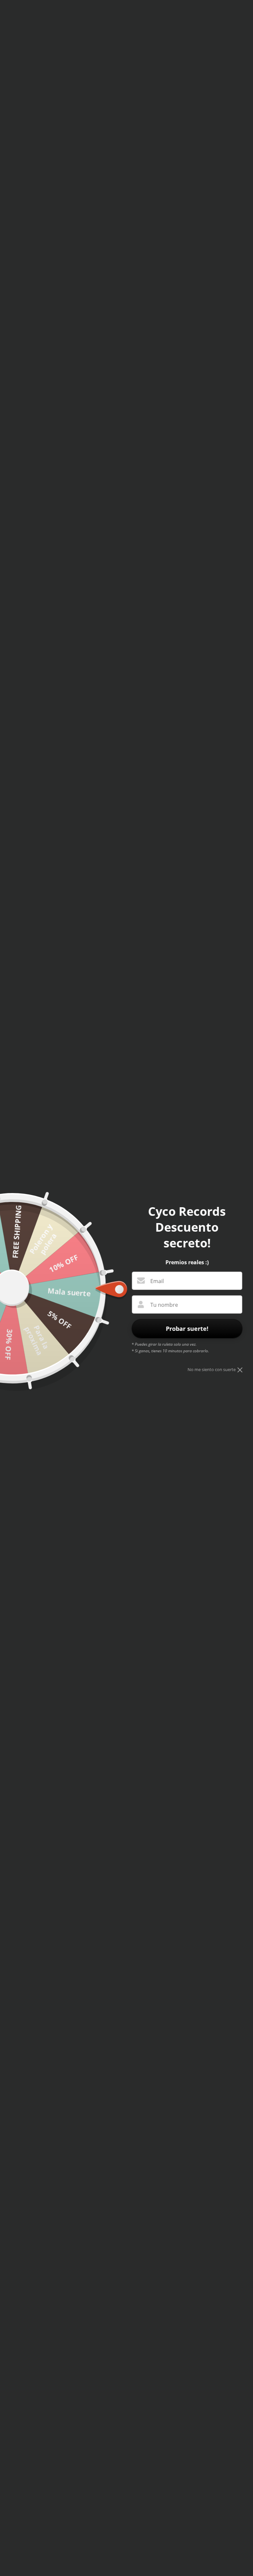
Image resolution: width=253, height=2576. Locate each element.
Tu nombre (164, 1305)
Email (157, 1281)
